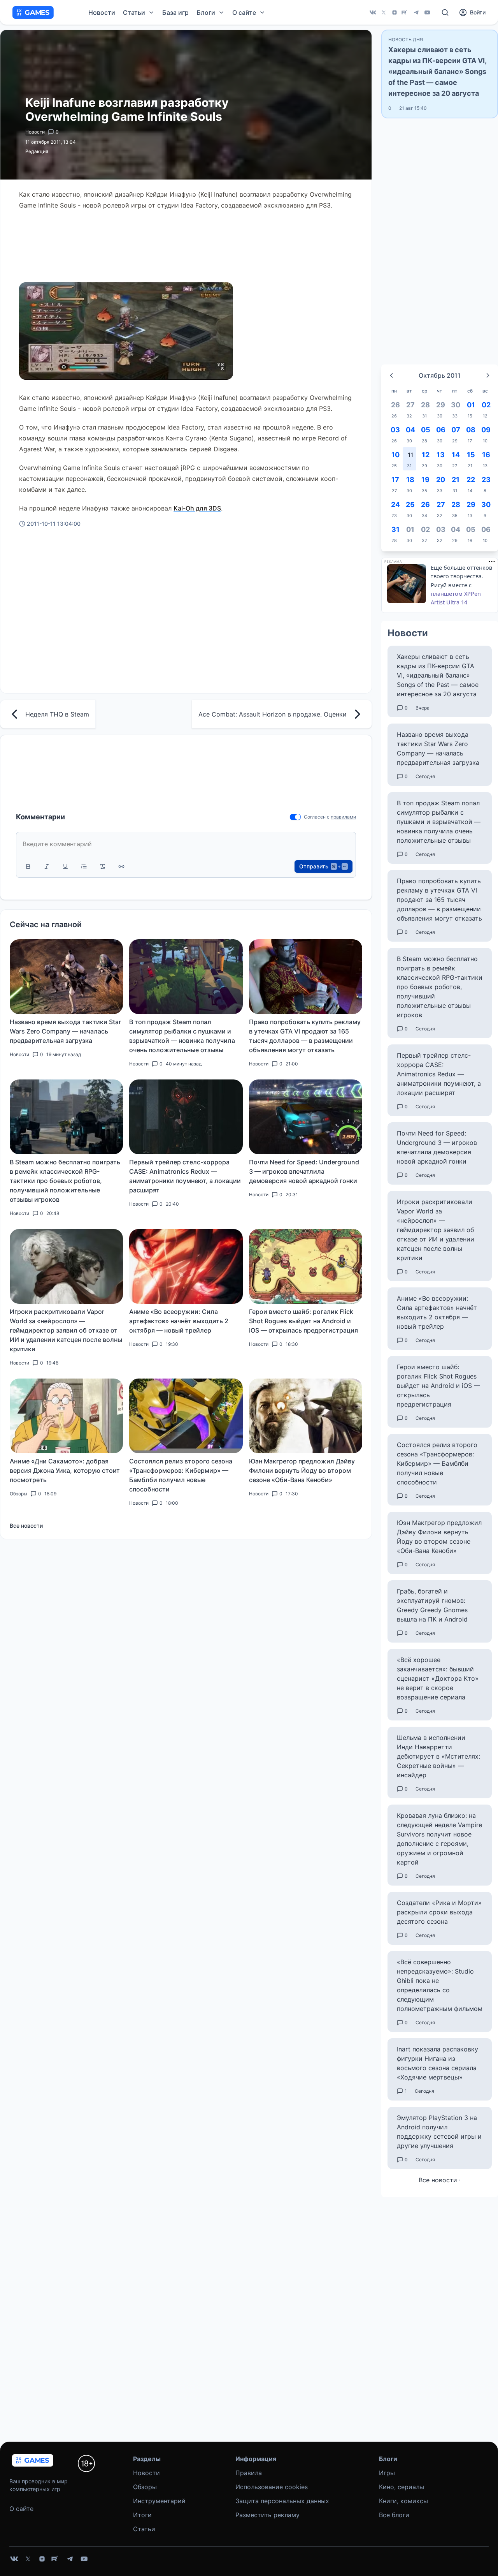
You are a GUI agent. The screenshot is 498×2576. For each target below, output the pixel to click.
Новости (102, 12)
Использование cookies (272, 2487)
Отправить (323, 866)
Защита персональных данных (282, 2501)
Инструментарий (159, 2501)
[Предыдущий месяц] (391, 375)
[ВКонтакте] (373, 12)
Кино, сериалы (402, 2487)
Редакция (37, 151)
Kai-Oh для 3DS (197, 508)
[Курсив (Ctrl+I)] (47, 866)
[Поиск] (445, 12)
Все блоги (394, 2515)
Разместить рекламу (267, 2515)
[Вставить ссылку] (121, 866)
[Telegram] (416, 12)
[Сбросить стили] (103, 866)
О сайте (21, 2509)
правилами (343, 817)
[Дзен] (395, 12)
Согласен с (317, 817)
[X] (384, 12)
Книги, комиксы (403, 2501)
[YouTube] (427, 12)
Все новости (26, 1526)
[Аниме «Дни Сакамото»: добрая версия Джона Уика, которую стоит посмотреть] (66, 1416)
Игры (387, 2473)
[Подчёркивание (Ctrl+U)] (65, 866)
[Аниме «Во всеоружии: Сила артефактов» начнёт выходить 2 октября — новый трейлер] (186, 1266)
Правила (249, 2473)
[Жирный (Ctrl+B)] (28, 866)
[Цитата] (84, 866)
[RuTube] (405, 12)
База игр (175, 12)
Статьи (144, 2529)
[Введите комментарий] (186, 844)
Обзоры (145, 2487)
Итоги (142, 2515)
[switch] (295, 817)
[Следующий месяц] (488, 375)
